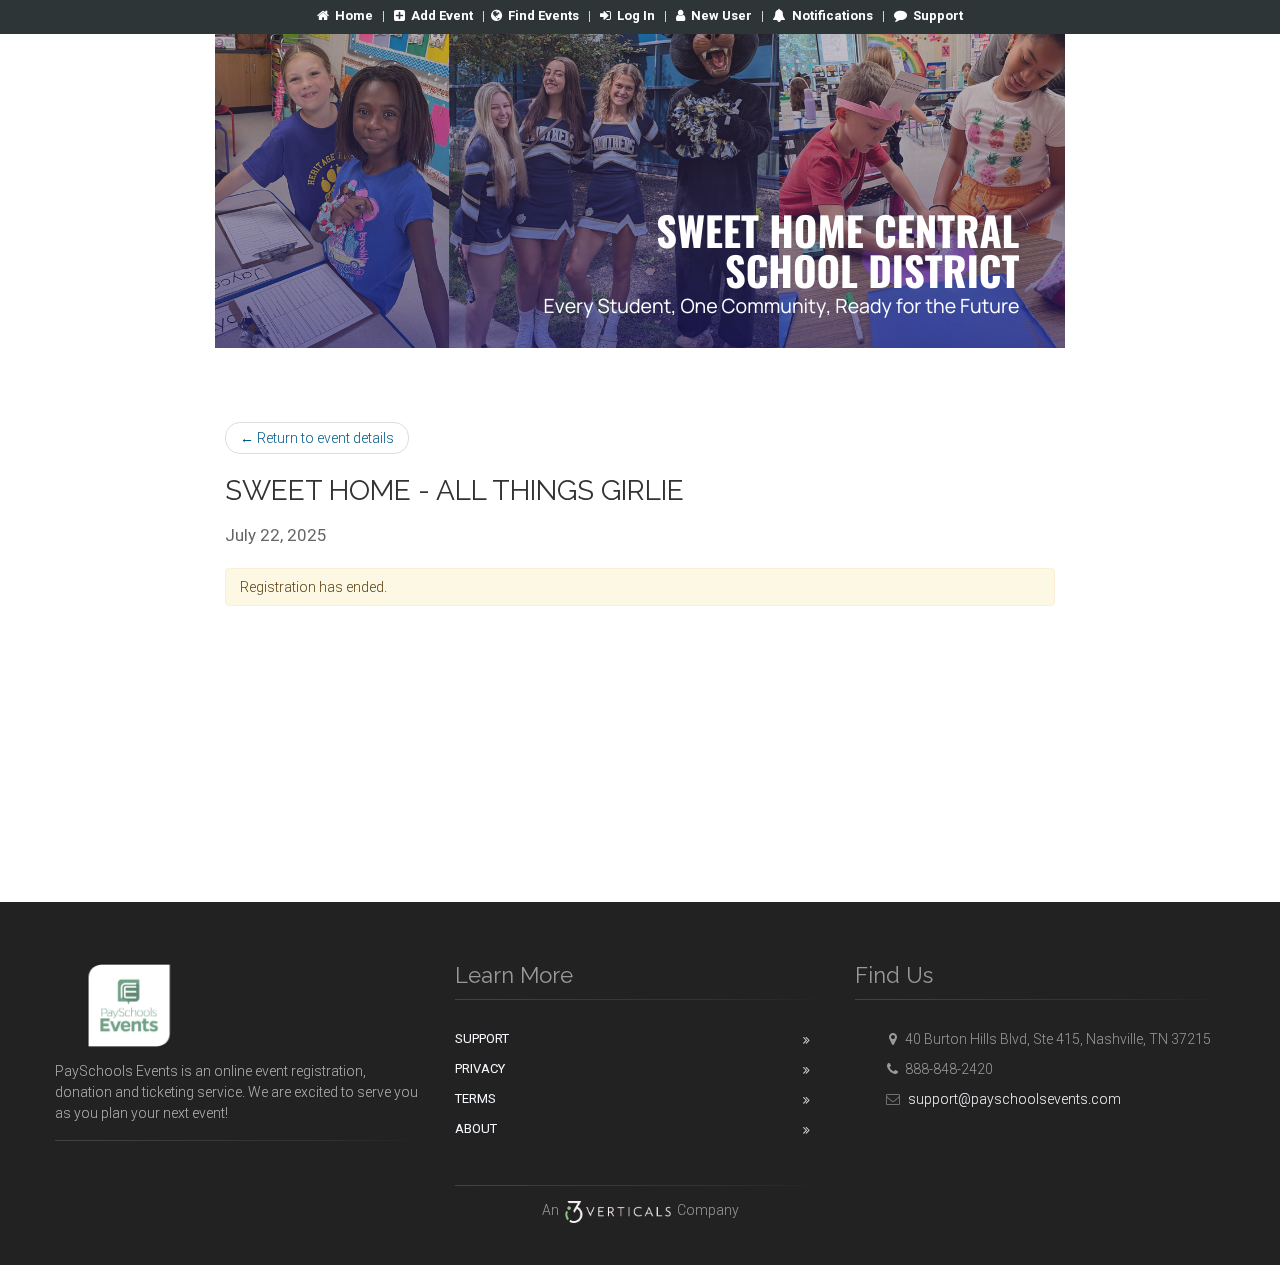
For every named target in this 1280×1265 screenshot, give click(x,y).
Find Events (543, 15)
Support (938, 15)
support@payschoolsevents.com (1014, 1099)
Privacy (480, 1068)
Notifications (831, 15)
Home (354, 15)
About (476, 1128)
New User (721, 15)
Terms (475, 1098)
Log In (636, 15)
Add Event (442, 15)
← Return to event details (317, 438)
